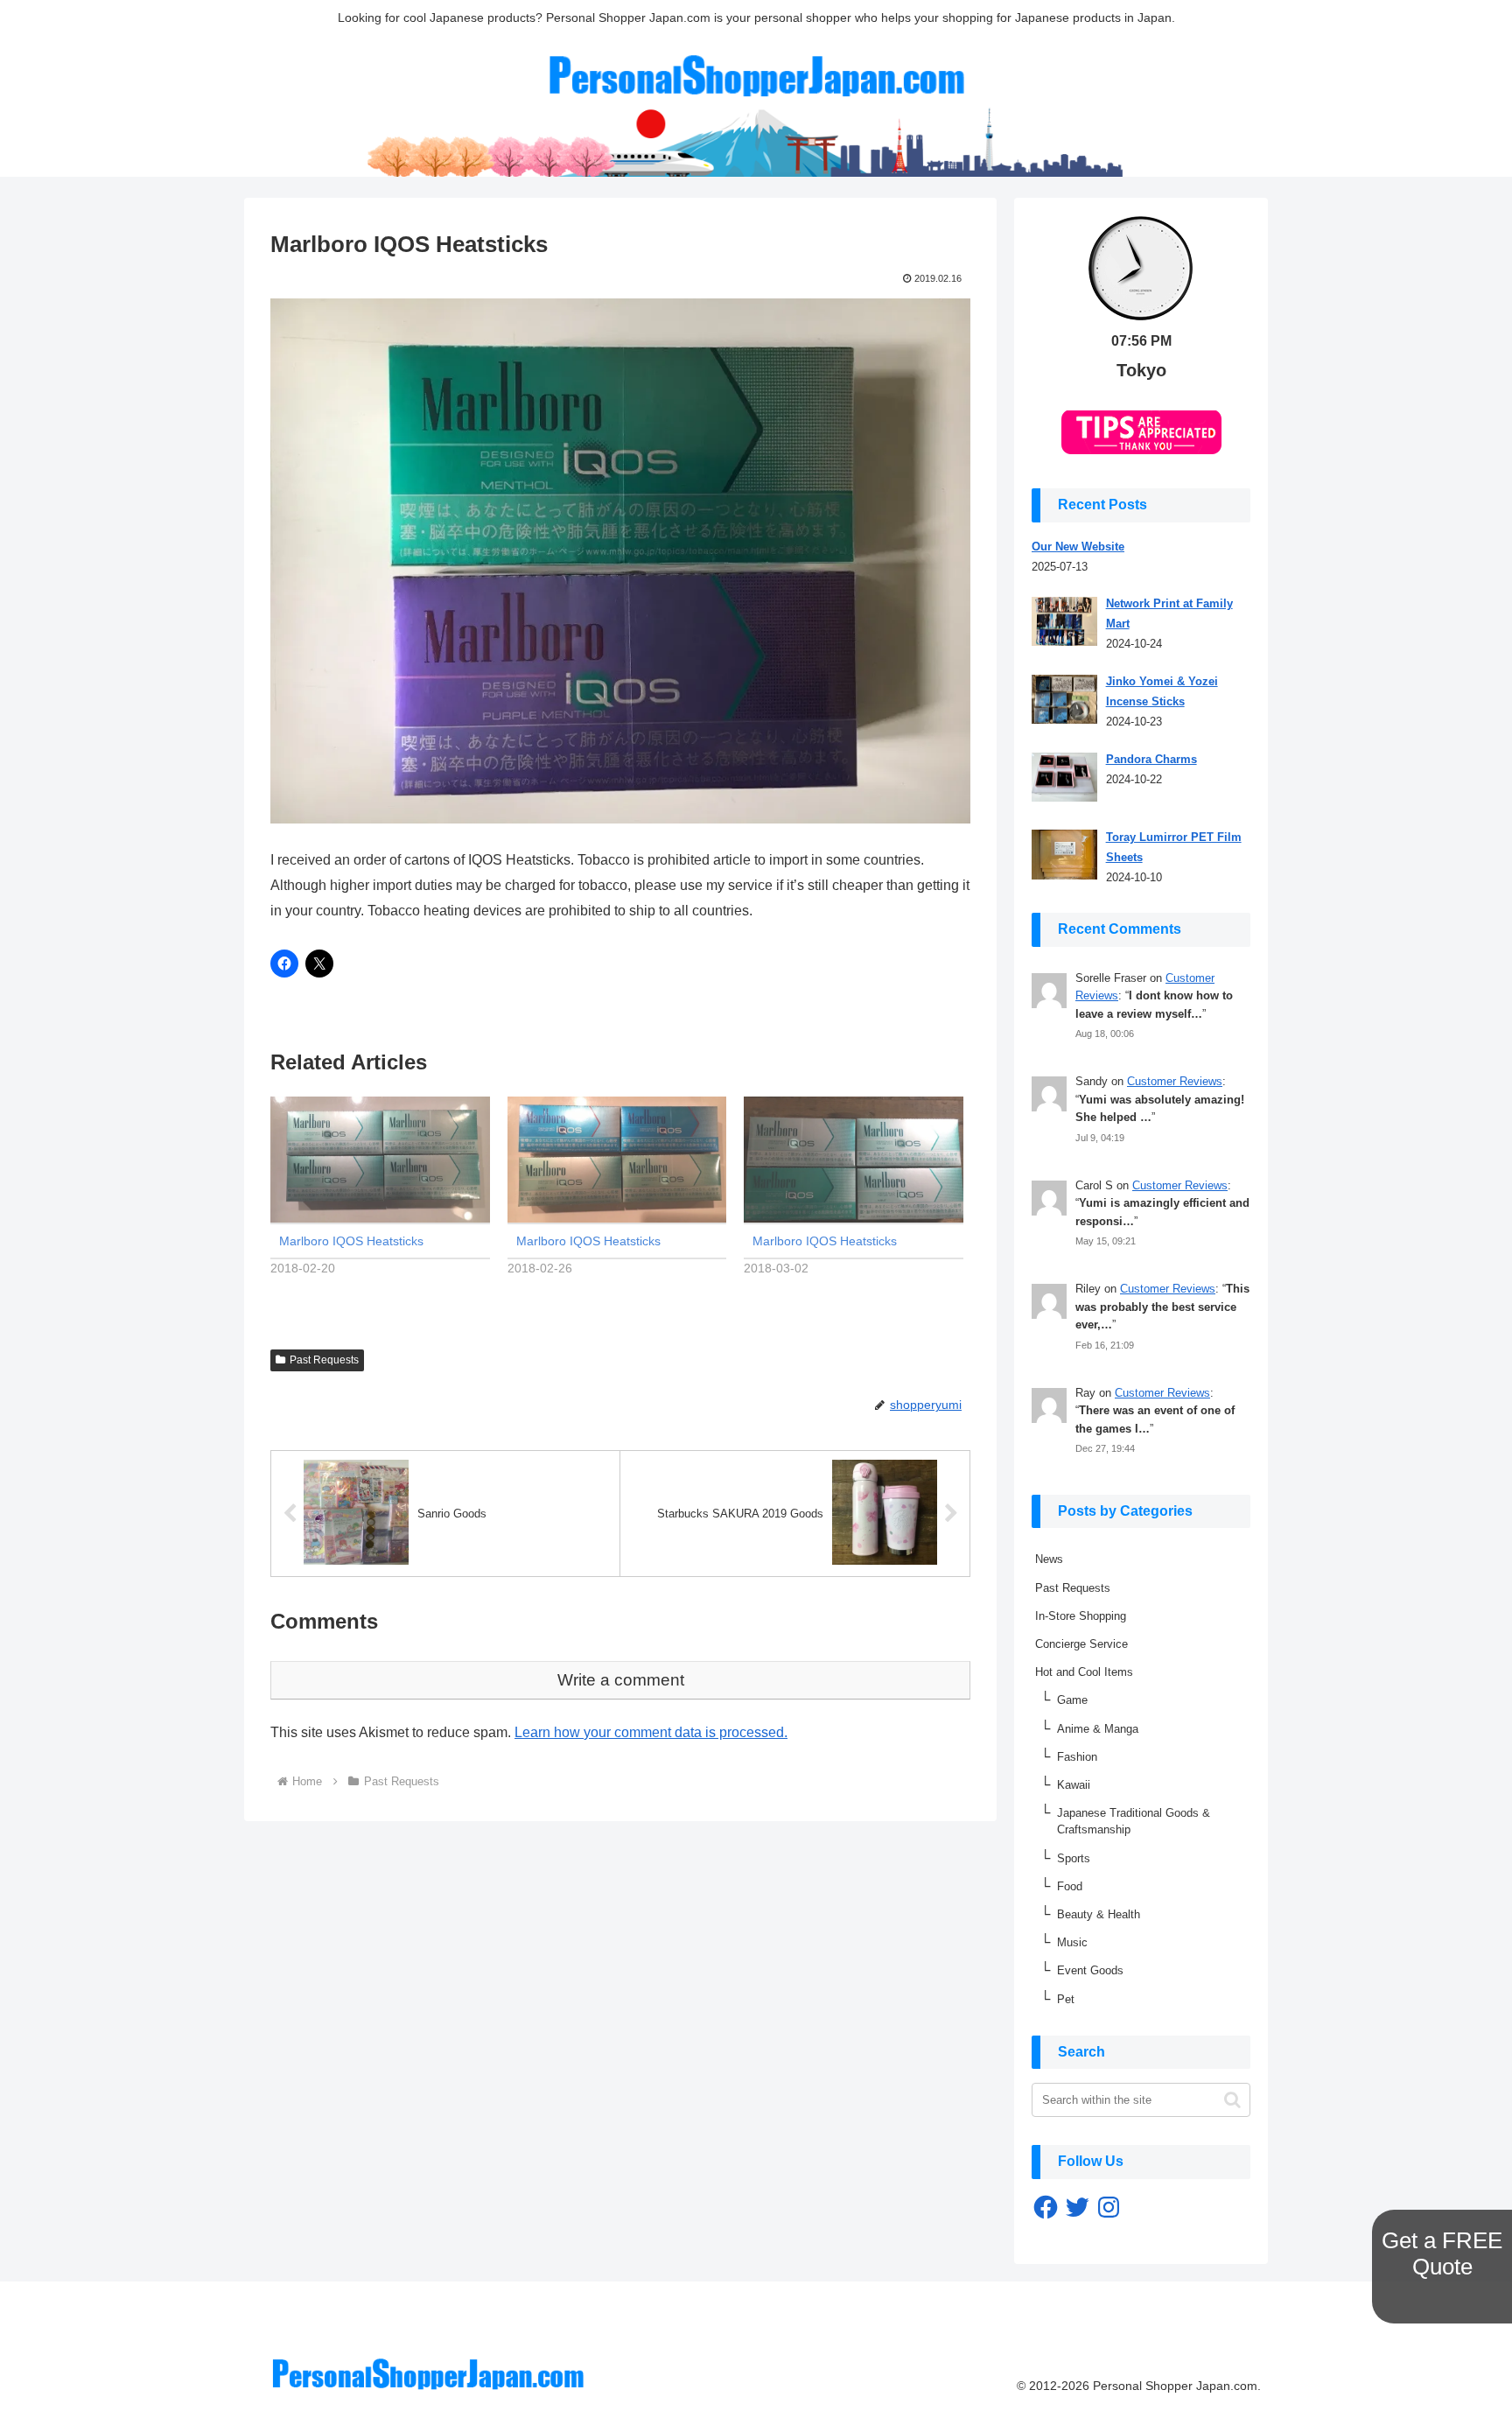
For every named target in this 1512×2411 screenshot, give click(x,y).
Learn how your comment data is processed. (651, 1732)
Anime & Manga (1098, 1729)
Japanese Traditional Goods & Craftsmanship (1134, 1821)
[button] (1232, 2100)
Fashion (1077, 1757)
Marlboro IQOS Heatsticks (351, 1241)
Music (1072, 1942)
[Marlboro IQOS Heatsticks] (380, 1159)
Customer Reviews (1175, 1081)
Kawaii (1074, 1785)
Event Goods (1090, 1970)
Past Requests (324, 1360)
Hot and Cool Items (1084, 1672)
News (1049, 1559)
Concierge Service (1081, 1644)
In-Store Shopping (1081, 1616)
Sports (1074, 1858)
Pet (1066, 1999)
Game (1072, 1700)
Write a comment (621, 1680)
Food (1070, 1886)
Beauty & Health (1099, 1914)
